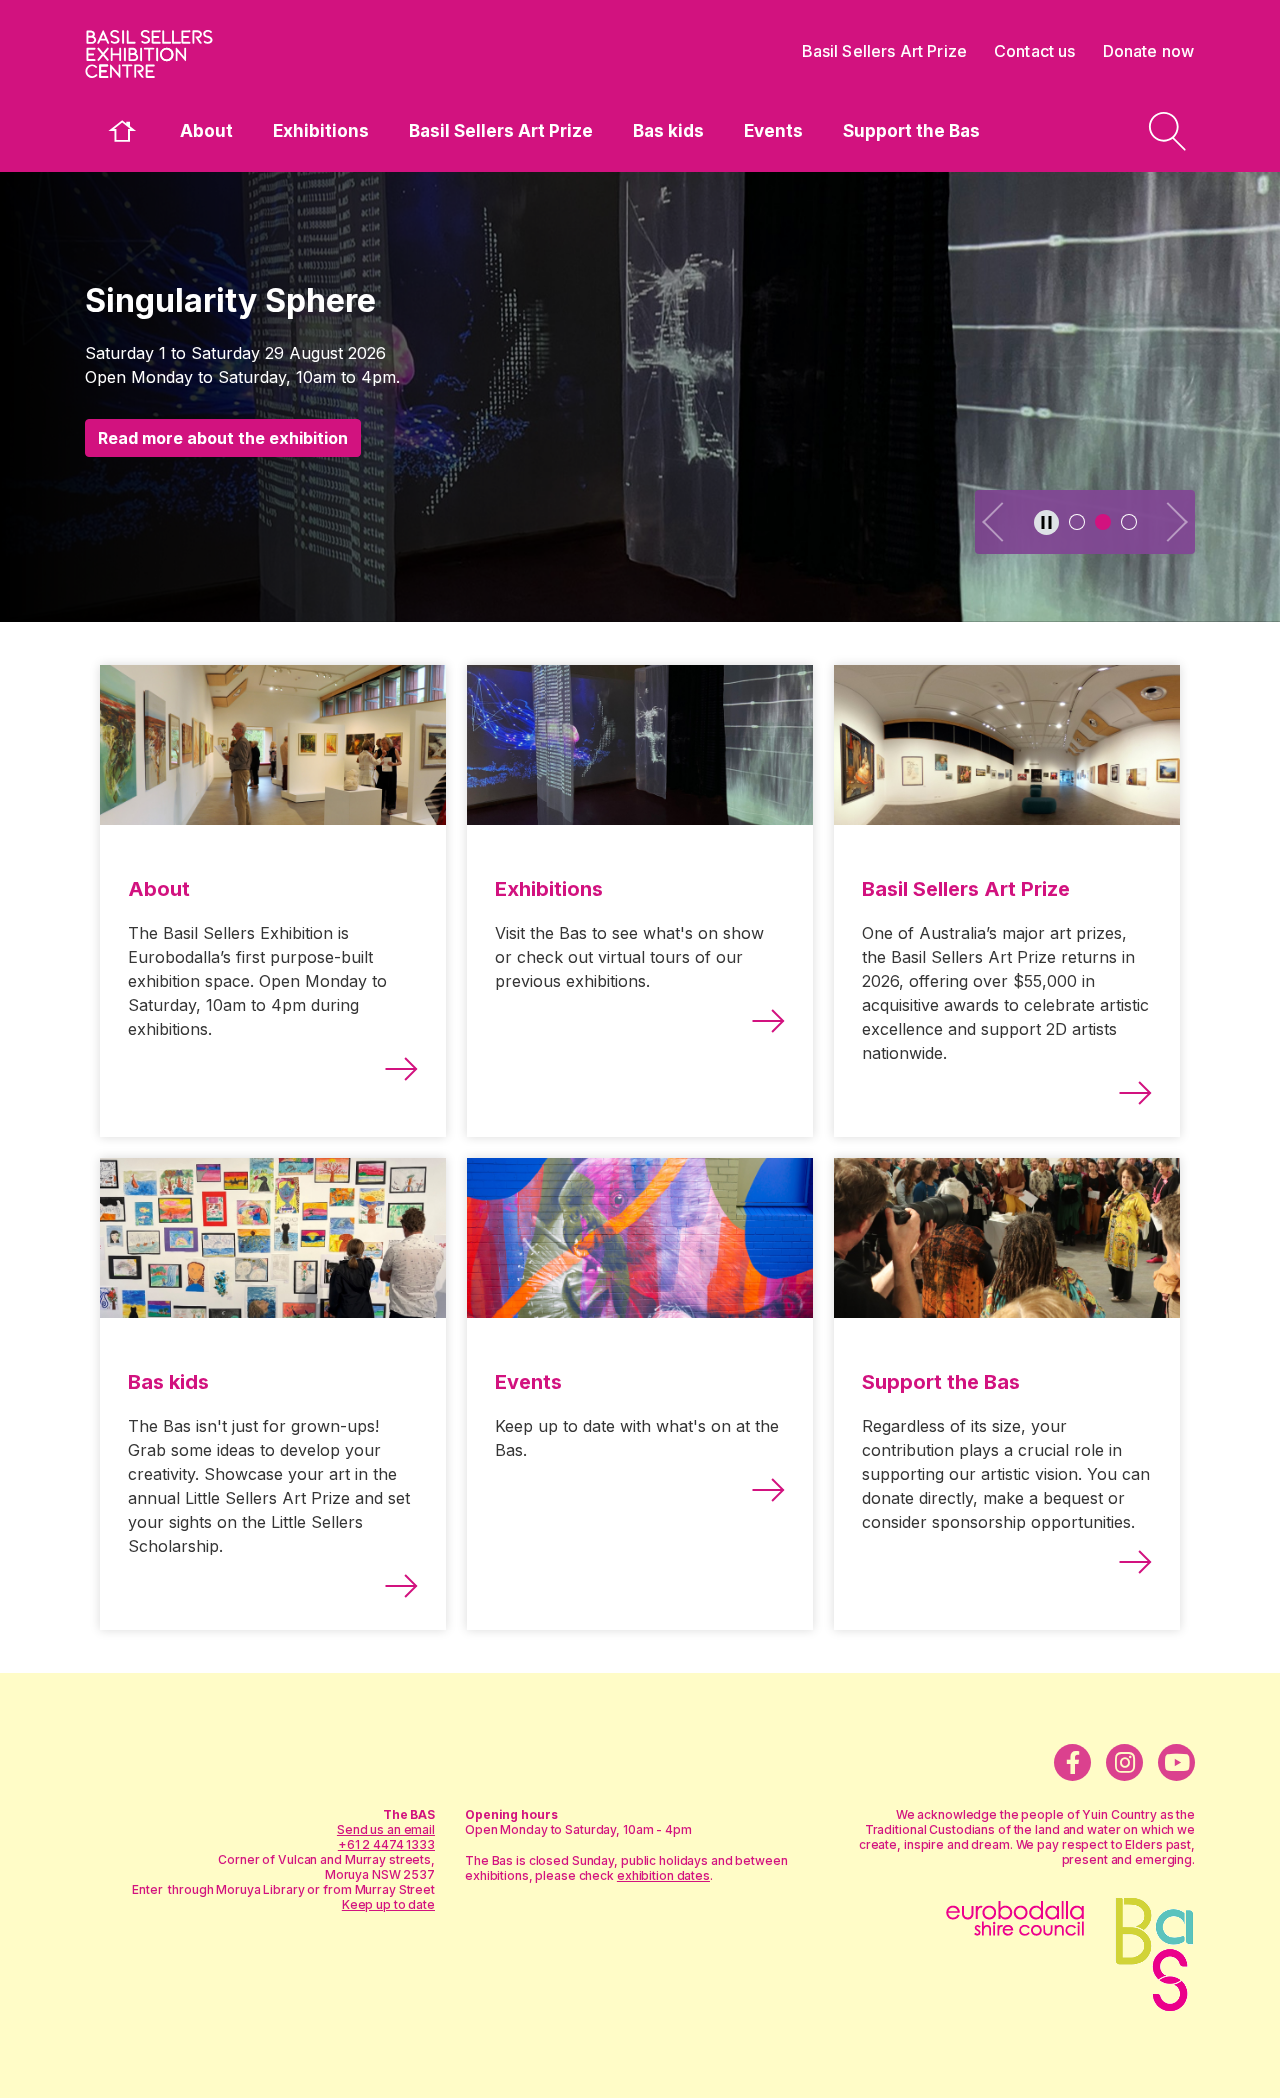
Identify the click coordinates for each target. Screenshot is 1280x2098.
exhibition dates (663, 1875)
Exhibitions (321, 131)
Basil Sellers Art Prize (501, 131)
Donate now (1149, 51)
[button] (995, 522)
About (206, 131)
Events (773, 131)
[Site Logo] (235, 54)
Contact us (1035, 51)
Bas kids (668, 131)
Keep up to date (388, 1904)
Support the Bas (911, 131)
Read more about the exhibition (223, 438)
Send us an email (386, 1829)
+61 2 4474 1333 (386, 1844)
